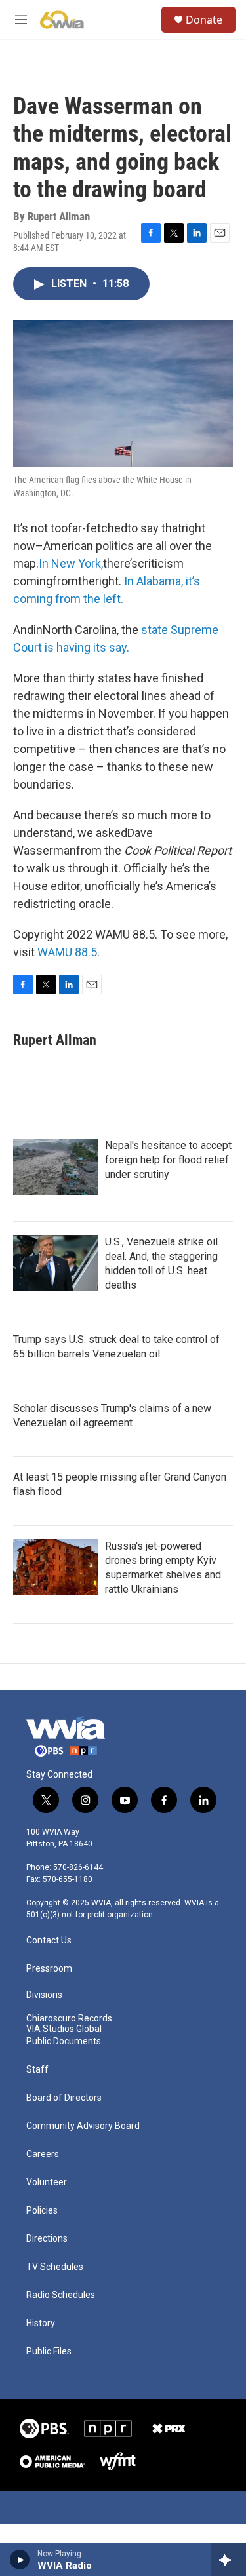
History (41, 2323)
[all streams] (229, 2560)
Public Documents (64, 2041)
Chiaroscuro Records (69, 2019)
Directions (47, 2239)
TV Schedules (55, 2267)
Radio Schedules (61, 2295)
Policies (42, 2211)
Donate (204, 20)
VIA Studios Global (64, 2029)
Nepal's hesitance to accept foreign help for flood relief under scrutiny (168, 1160)
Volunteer (47, 2182)
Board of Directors (64, 2098)
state (156, 630)
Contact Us (49, 1941)
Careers (43, 2154)
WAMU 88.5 (67, 952)
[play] (20, 2560)
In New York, (71, 563)
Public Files (49, 2352)
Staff (37, 2070)
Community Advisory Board (83, 2126)
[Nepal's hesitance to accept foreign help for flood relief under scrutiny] (56, 1167)
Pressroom (49, 1969)
